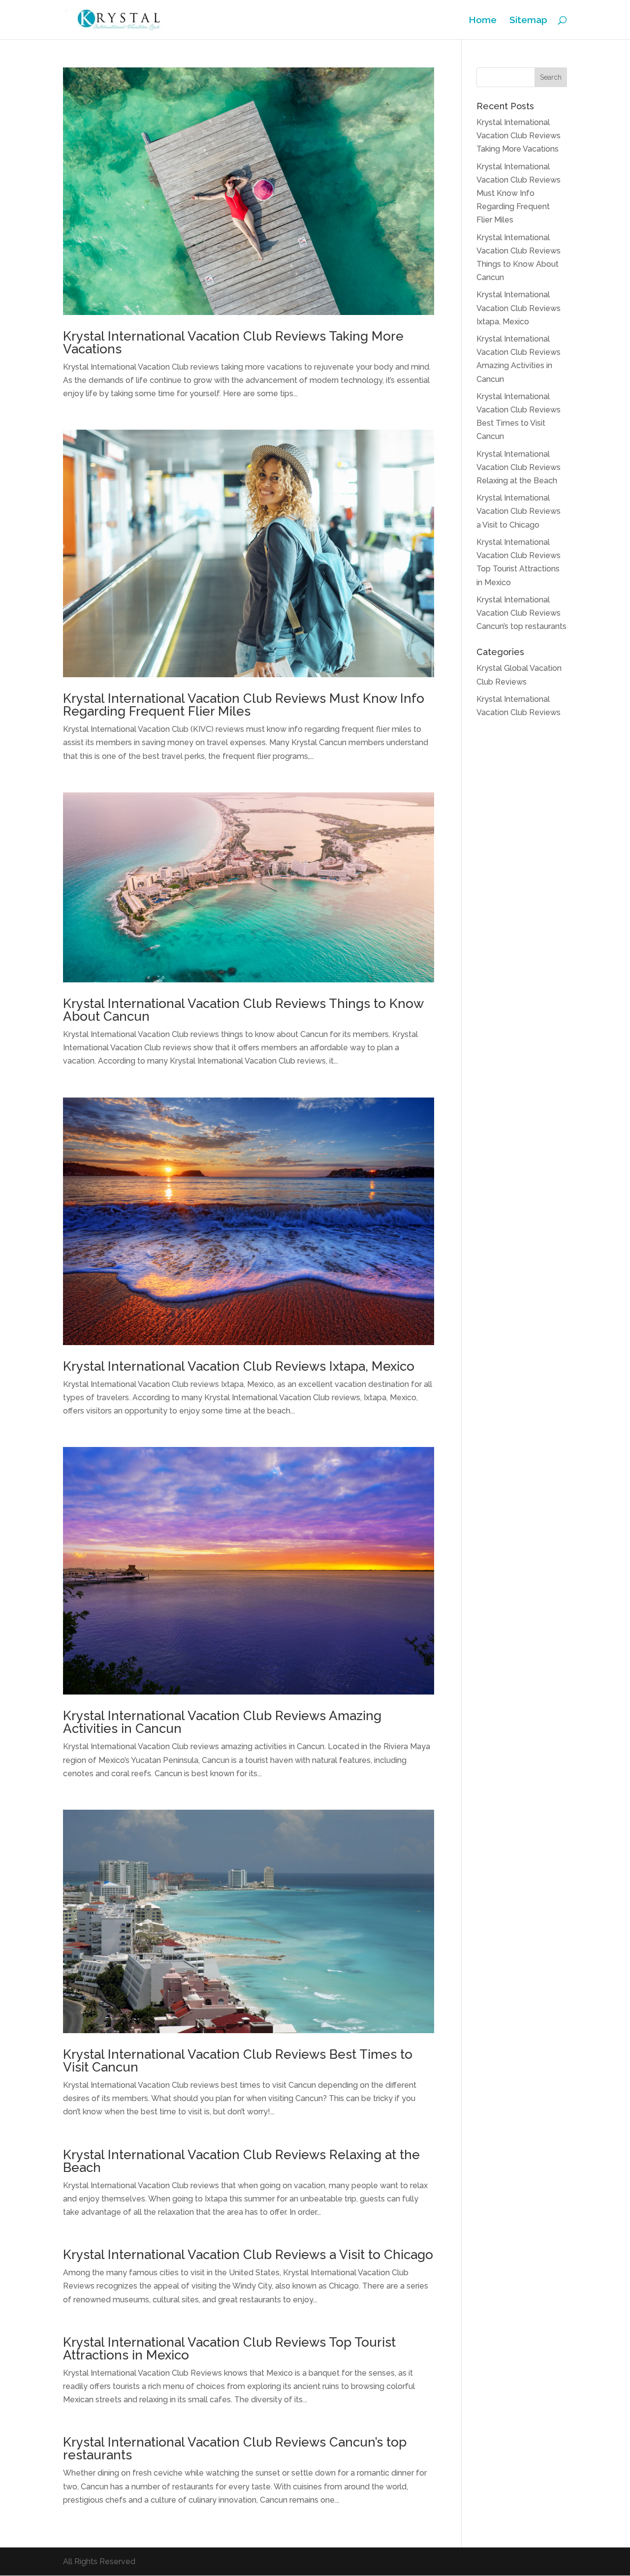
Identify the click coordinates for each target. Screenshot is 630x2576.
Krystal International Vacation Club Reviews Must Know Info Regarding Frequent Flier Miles (244, 705)
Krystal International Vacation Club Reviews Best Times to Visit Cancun (238, 2061)
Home (483, 21)
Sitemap (528, 21)
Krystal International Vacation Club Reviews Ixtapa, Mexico (239, 1366)
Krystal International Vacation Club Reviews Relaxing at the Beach (241, 2161)
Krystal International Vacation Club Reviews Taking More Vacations (233, 343)
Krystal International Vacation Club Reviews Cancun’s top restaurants (235, 2449)
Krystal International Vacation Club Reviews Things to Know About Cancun (243, 1010)
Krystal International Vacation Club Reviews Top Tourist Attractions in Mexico (229, 2349)
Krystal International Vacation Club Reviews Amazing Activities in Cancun (222, 1722)
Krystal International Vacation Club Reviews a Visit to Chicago (248, 2255)
